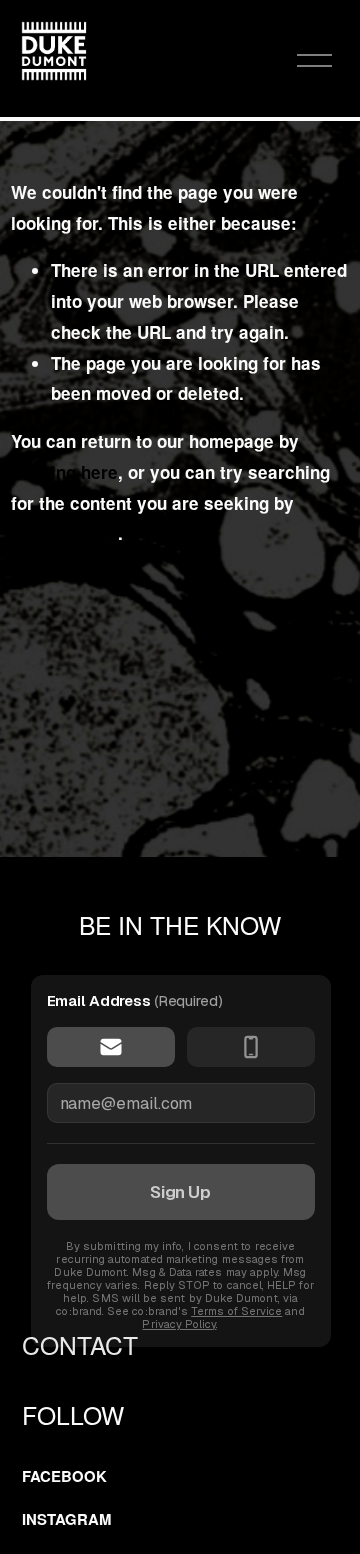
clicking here (64, 472)
